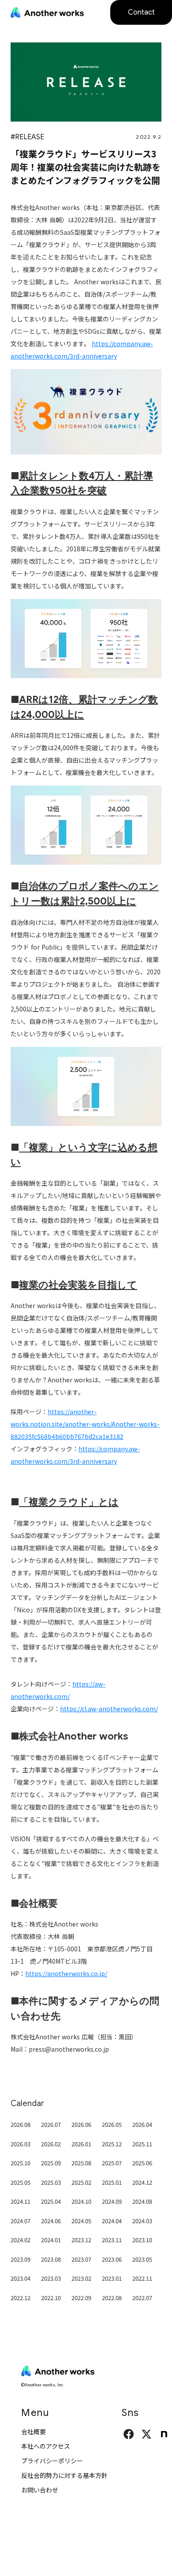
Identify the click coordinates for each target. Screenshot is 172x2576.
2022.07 (142, 2298)
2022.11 (142, 2278)
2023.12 (81, 2240)
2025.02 (81, 2182)
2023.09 (21, 2259)
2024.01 (51, 2240)
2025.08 (81, 2163)
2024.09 (112, 2201)
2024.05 (81, 2221)
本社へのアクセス (46, 2446)
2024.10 (81, 2201)
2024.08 (142, 2201)
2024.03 (142, 2221)
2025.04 (51, 2201)
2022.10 (51, 2298)
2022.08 (112, 2298)
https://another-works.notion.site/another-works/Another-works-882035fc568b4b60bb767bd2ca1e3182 (85, 1424)
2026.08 (21, 2124)
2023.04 (21, 2278)
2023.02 (81, 2278)
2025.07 (112, 2163)
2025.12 (112, 2144)
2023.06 (112, 2259)
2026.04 (142, 2124)
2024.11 (21, 2201)
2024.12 (142, 2182)
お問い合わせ (40, 2490)
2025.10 (21, 2163)
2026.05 (112, 2124)
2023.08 (51, 2259)
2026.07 (51, 2124)
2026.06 (81, 2124)
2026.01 (81, 2144)
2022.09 (81, 2298)
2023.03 (51, 2278)
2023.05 (142, 2259)
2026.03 (21, 2144)
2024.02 (21, 2240)
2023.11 (112, 2240)
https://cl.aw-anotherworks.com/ (109, 1709)
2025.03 (51, 2182)
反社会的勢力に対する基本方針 (64, 2475)
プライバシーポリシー (52, 2461)
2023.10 (142, 2240)
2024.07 (21, 2221)
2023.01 (112, 2278)
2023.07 (81, 2259)
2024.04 (112, 2221)
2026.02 (51, 2144)
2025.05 (21, 2182)
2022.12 (21, 2298)
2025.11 (142, 2144)
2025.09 (51, 2163)
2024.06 (51, 2221)
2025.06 (142, 2163)
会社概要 (34, 2431)
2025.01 (112, 2182)
